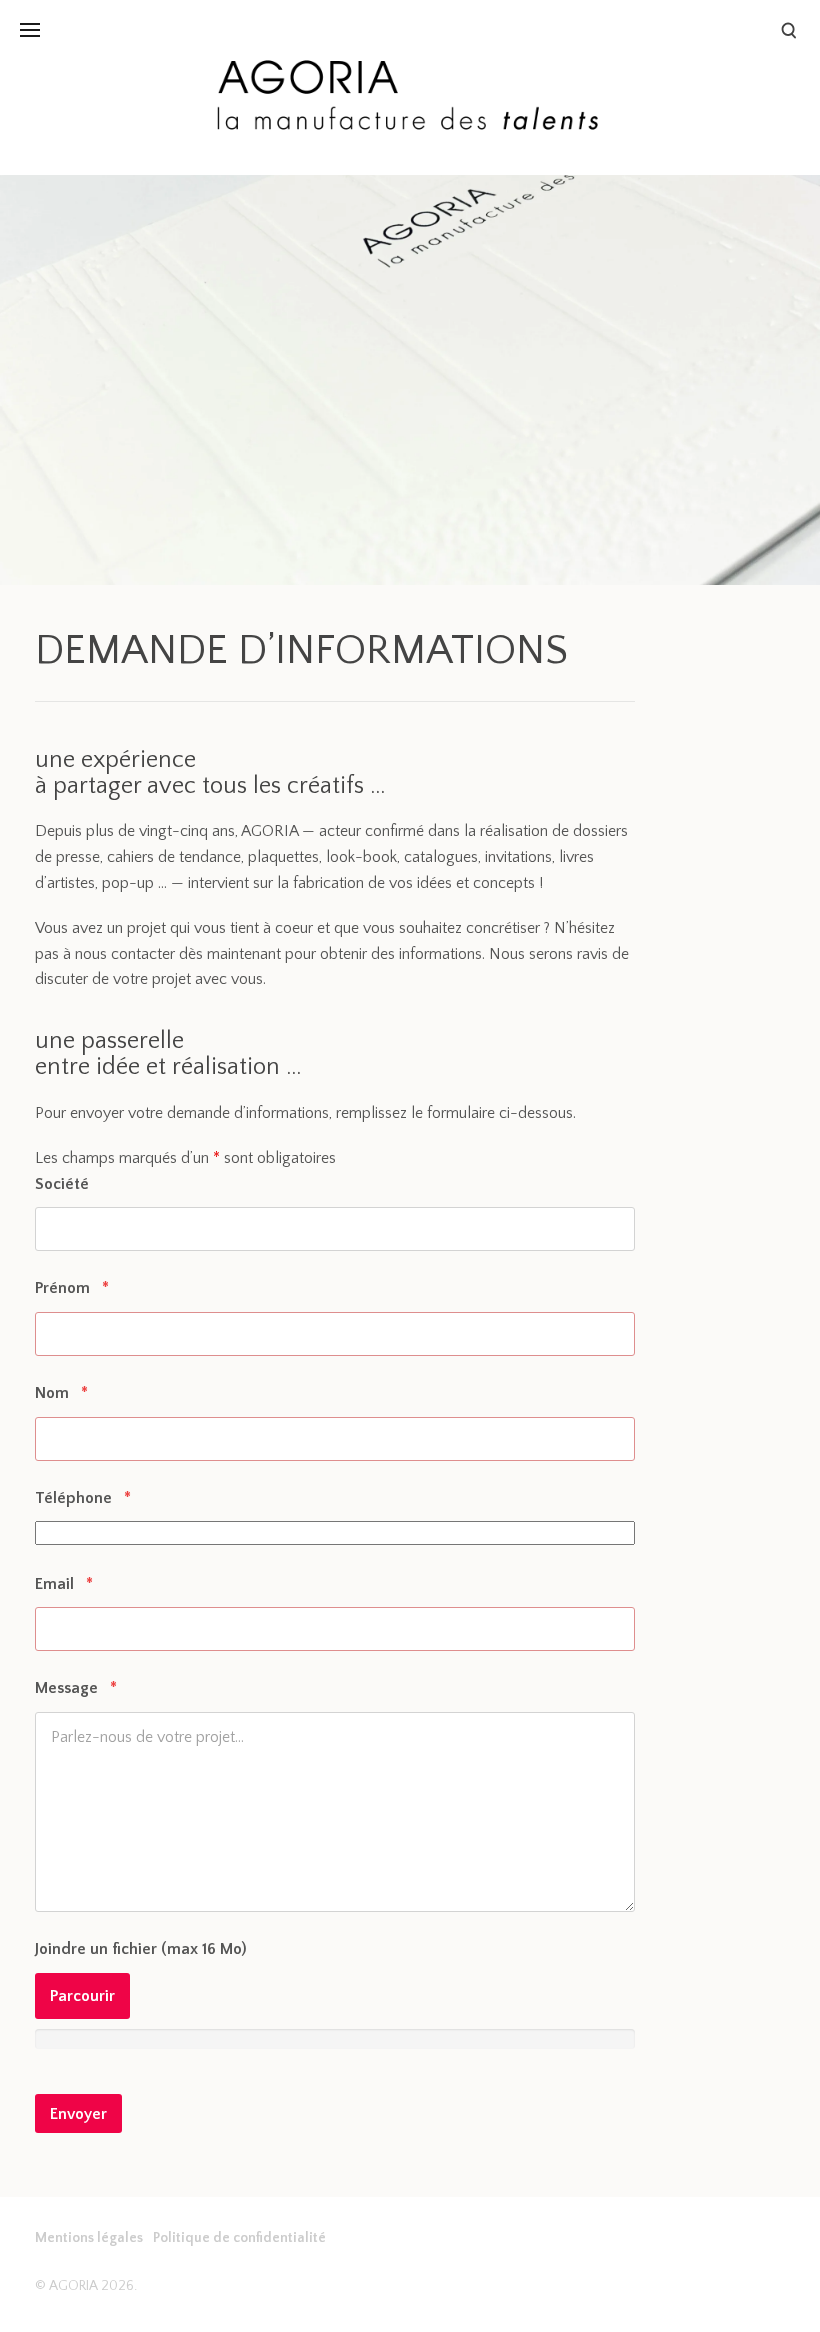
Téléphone (83, 1498)
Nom (61, 1393)
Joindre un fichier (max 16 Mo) (141, 1949)
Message (76, 1688)
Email (64, 1584)
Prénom (72, 1288)
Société (62, 1184)
